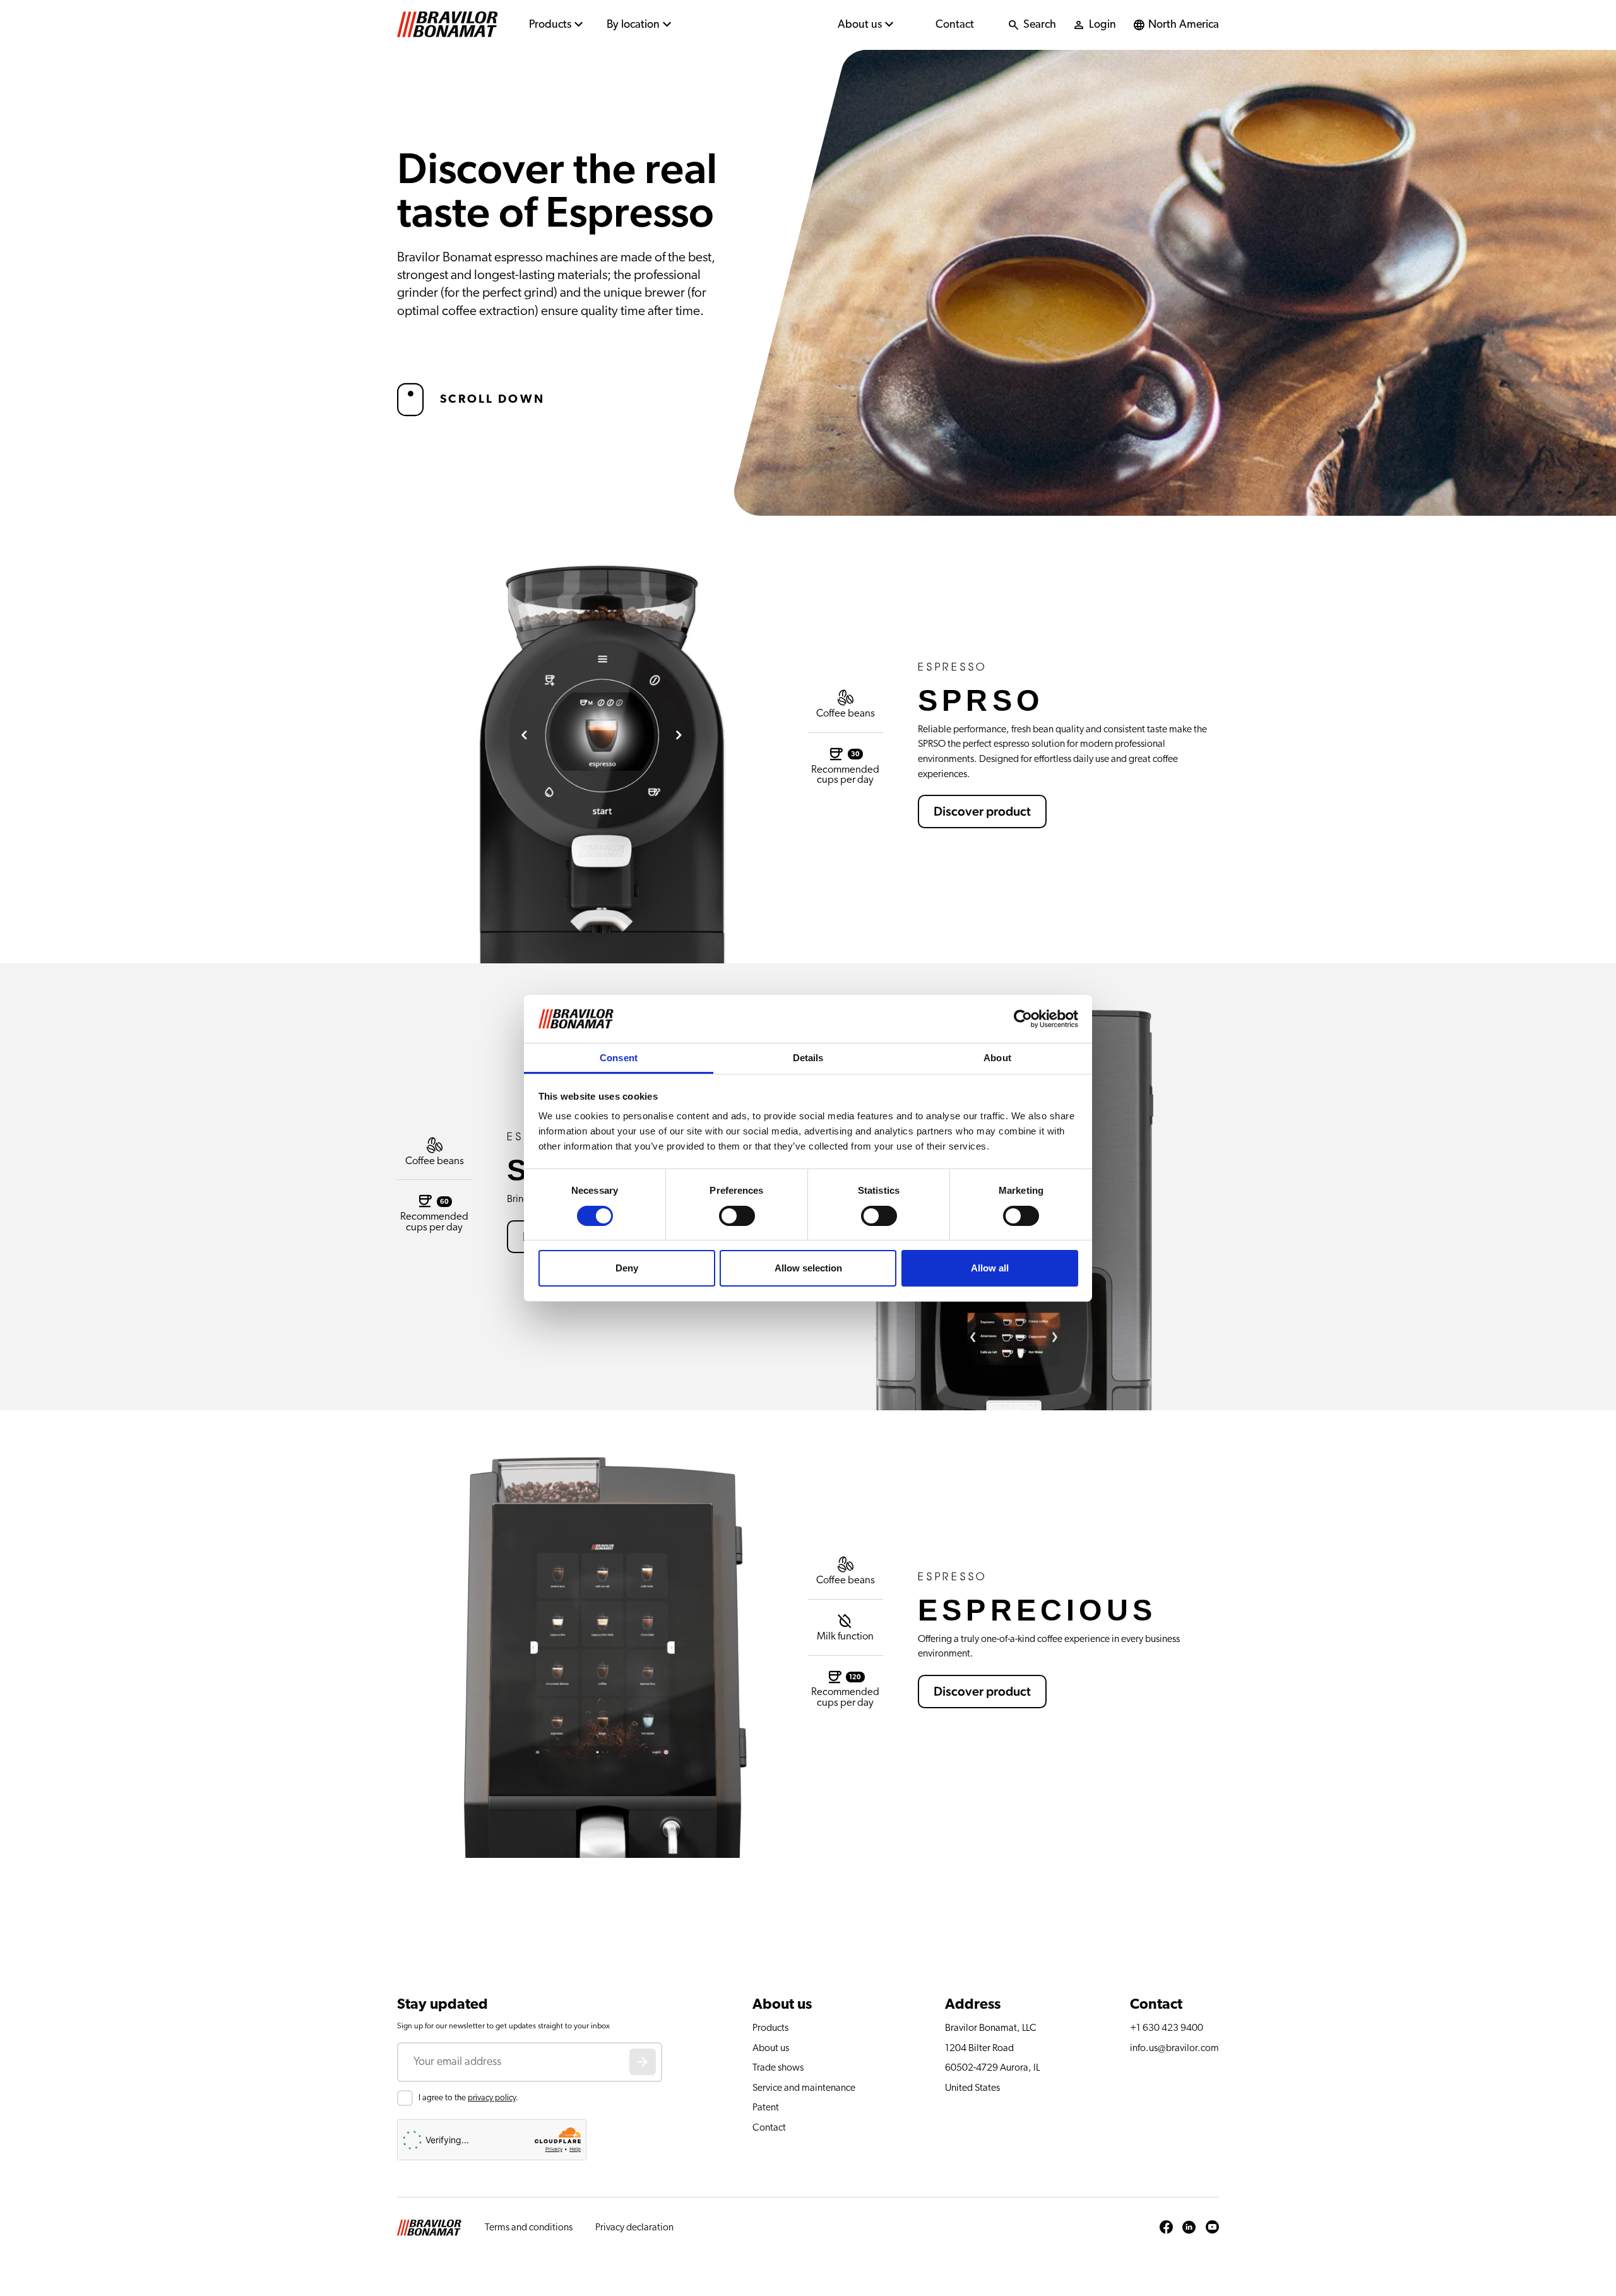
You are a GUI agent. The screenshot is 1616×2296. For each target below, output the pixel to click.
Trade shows (778, 2067)
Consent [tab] (619, 1058)
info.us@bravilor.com (1174, 2048)
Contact (955, 25)
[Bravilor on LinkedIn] (1189, 2228)
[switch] (737, 1216)
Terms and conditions (529, 2227)
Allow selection (808, 1268)
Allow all (990, 1268)
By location (633, 25)
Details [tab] (808, 1058)
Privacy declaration (634, 2227)
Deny (627, 1268)
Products (550, 25)
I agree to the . (468, 2098)
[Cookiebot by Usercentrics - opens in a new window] (1023, 1019)
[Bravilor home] (448, 25)
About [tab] (997, 1058)
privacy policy (492, 2098)
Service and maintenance (804, 2088)
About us (860, 25)
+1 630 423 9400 (1167, 2028)
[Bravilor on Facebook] (1166, 2228)
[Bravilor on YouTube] (1212, 2228)
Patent (766, 2107)
